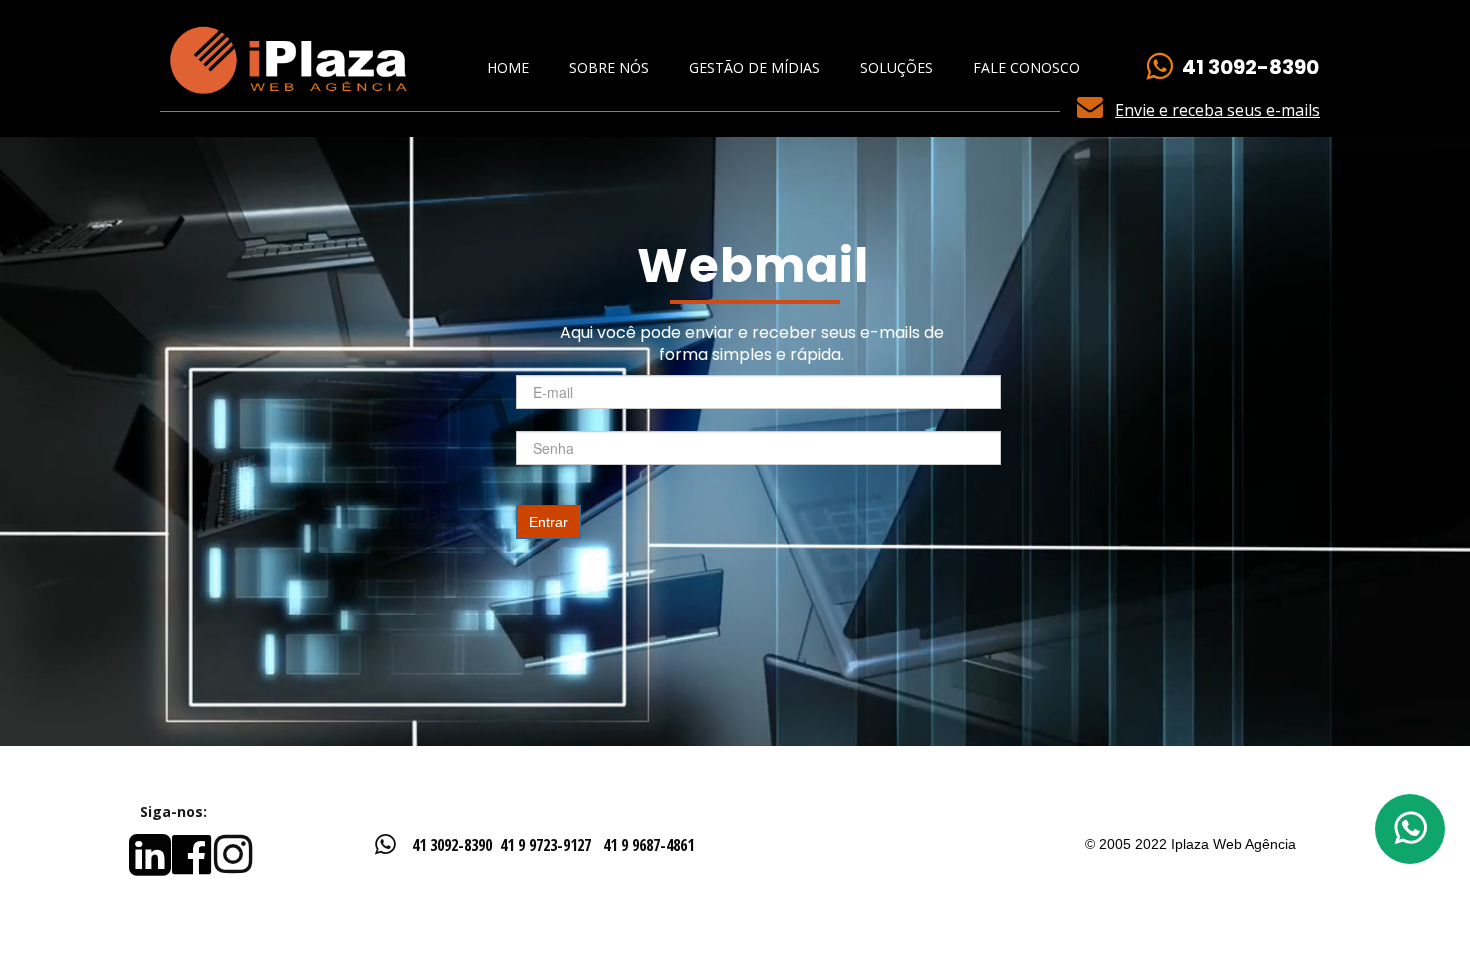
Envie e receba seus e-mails (1217, 110)
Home (508, 67)
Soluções (896, 67)
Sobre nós (609, 67)
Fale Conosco (1026, 67)
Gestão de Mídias (754, 67)
